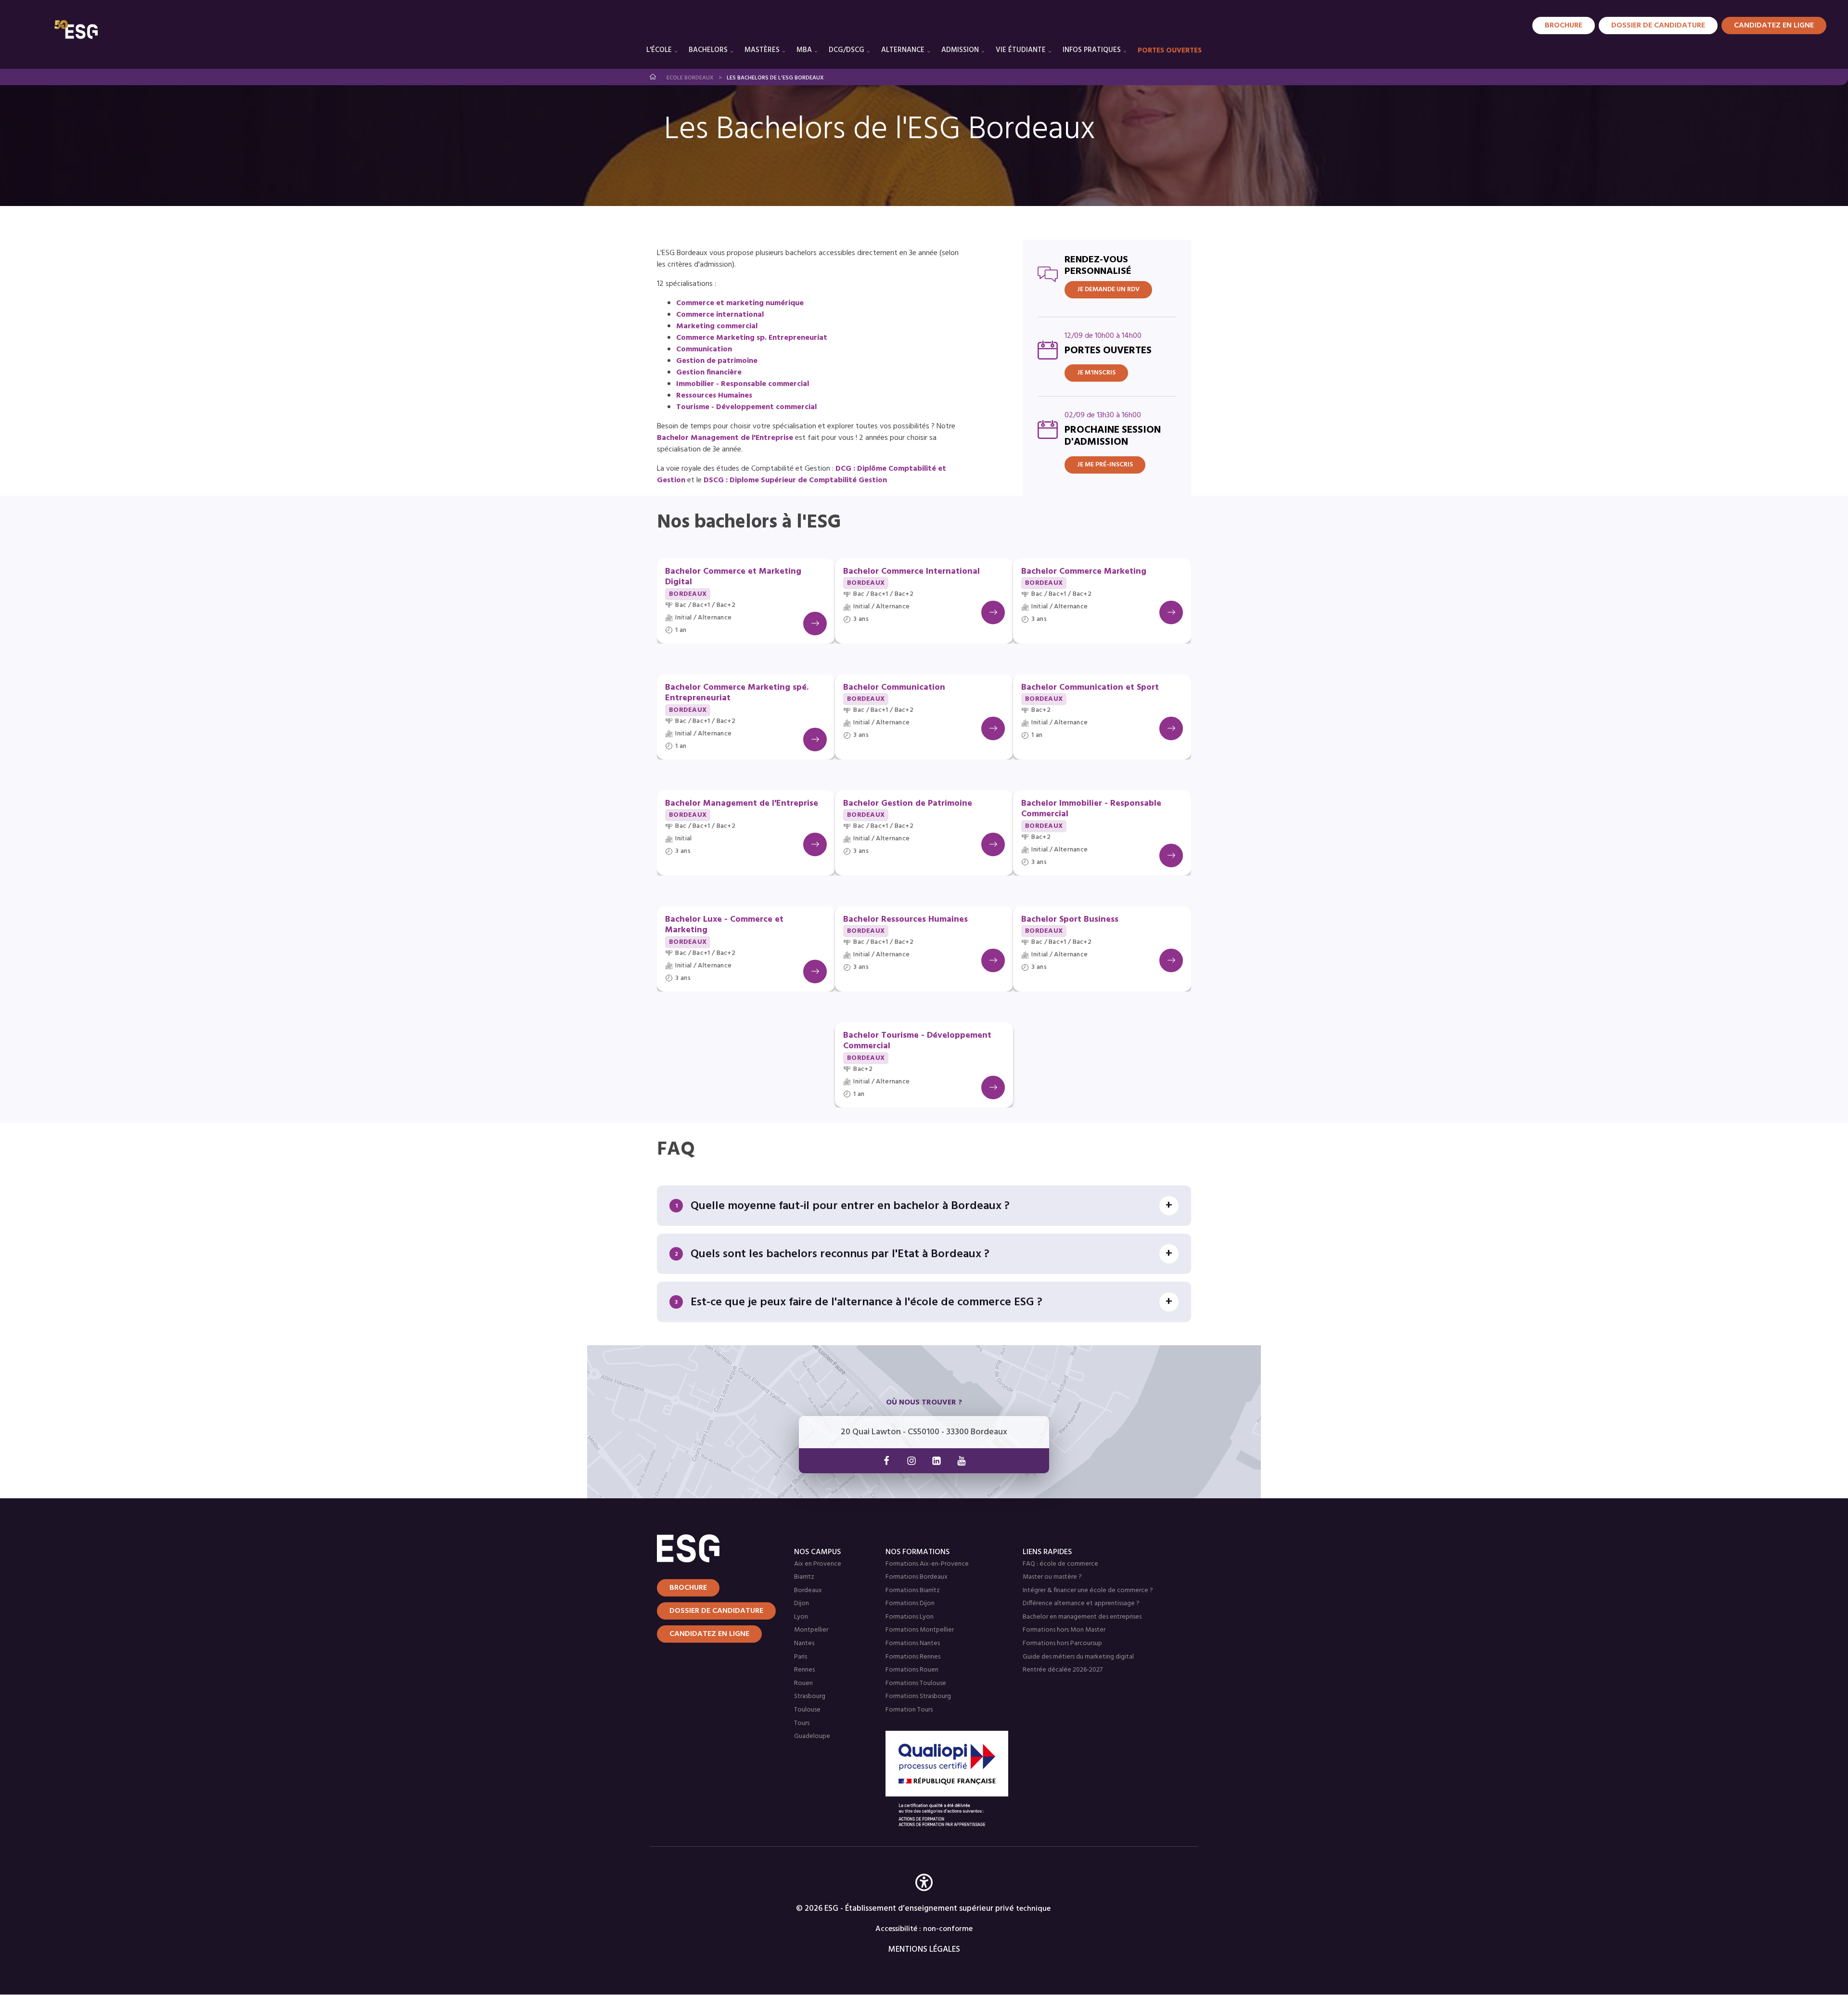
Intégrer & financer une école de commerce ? (1088, 1590)
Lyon (801, 1617)
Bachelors (708, 50)
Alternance (903, 50)
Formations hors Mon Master (1064, 1630)
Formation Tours (909, 1710)
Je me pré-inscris (1105, 465)
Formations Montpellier (920, 1630)
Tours (802, 1723)
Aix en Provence (818, 1564)
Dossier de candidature (1658, 26)
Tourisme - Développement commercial (746, 407)
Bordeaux (808, 1590)
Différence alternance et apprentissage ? (1081, 1603)
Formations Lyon (910, 1617)
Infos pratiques (1092, 50)
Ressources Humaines (714, 396)
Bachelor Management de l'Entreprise (725, 438)
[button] (924, 1897)
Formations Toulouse (916, 1683)
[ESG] (76, 29)
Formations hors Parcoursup (1062, 1643)
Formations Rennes (913, 1657)
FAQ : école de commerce (1060, 1564)
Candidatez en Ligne (1774, 26)
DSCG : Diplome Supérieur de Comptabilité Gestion (796, 480)
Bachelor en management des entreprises (1082, 1617)
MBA (804, 50)
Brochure (1564, 26)
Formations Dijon (910, 1603)
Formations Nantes (913, 1643)
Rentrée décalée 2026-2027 (1063, 1670)
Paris (801, 1657)
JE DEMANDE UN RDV (1108, 290)
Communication (704, 349)
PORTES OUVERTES (1170, 51)
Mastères (762, 50)
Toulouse (807, 1710)
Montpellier (811, 1630)
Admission (960, 50)
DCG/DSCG (847, 50)
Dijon (802, 1603)
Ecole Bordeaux (690, 78)
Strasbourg (810, 1696)
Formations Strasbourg (918, 1696)
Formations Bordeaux (917, 1577)
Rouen (803, 1683)
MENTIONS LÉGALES (924, 1950)
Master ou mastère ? (1052, 1577)
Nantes (804, 1643)
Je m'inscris (1096, 373)
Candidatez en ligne (709, 1634)
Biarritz (804, 1577)
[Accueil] (714, 1548)
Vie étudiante (1021, 50)
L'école (659, 50)
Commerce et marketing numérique (740, 303)
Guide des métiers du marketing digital (1078, 1657)
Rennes (804, 1670)
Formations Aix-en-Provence (927, 1564)
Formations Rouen (912, 1670)
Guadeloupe (812, 1736)
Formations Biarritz (913, 1590)
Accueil (653, 77)
